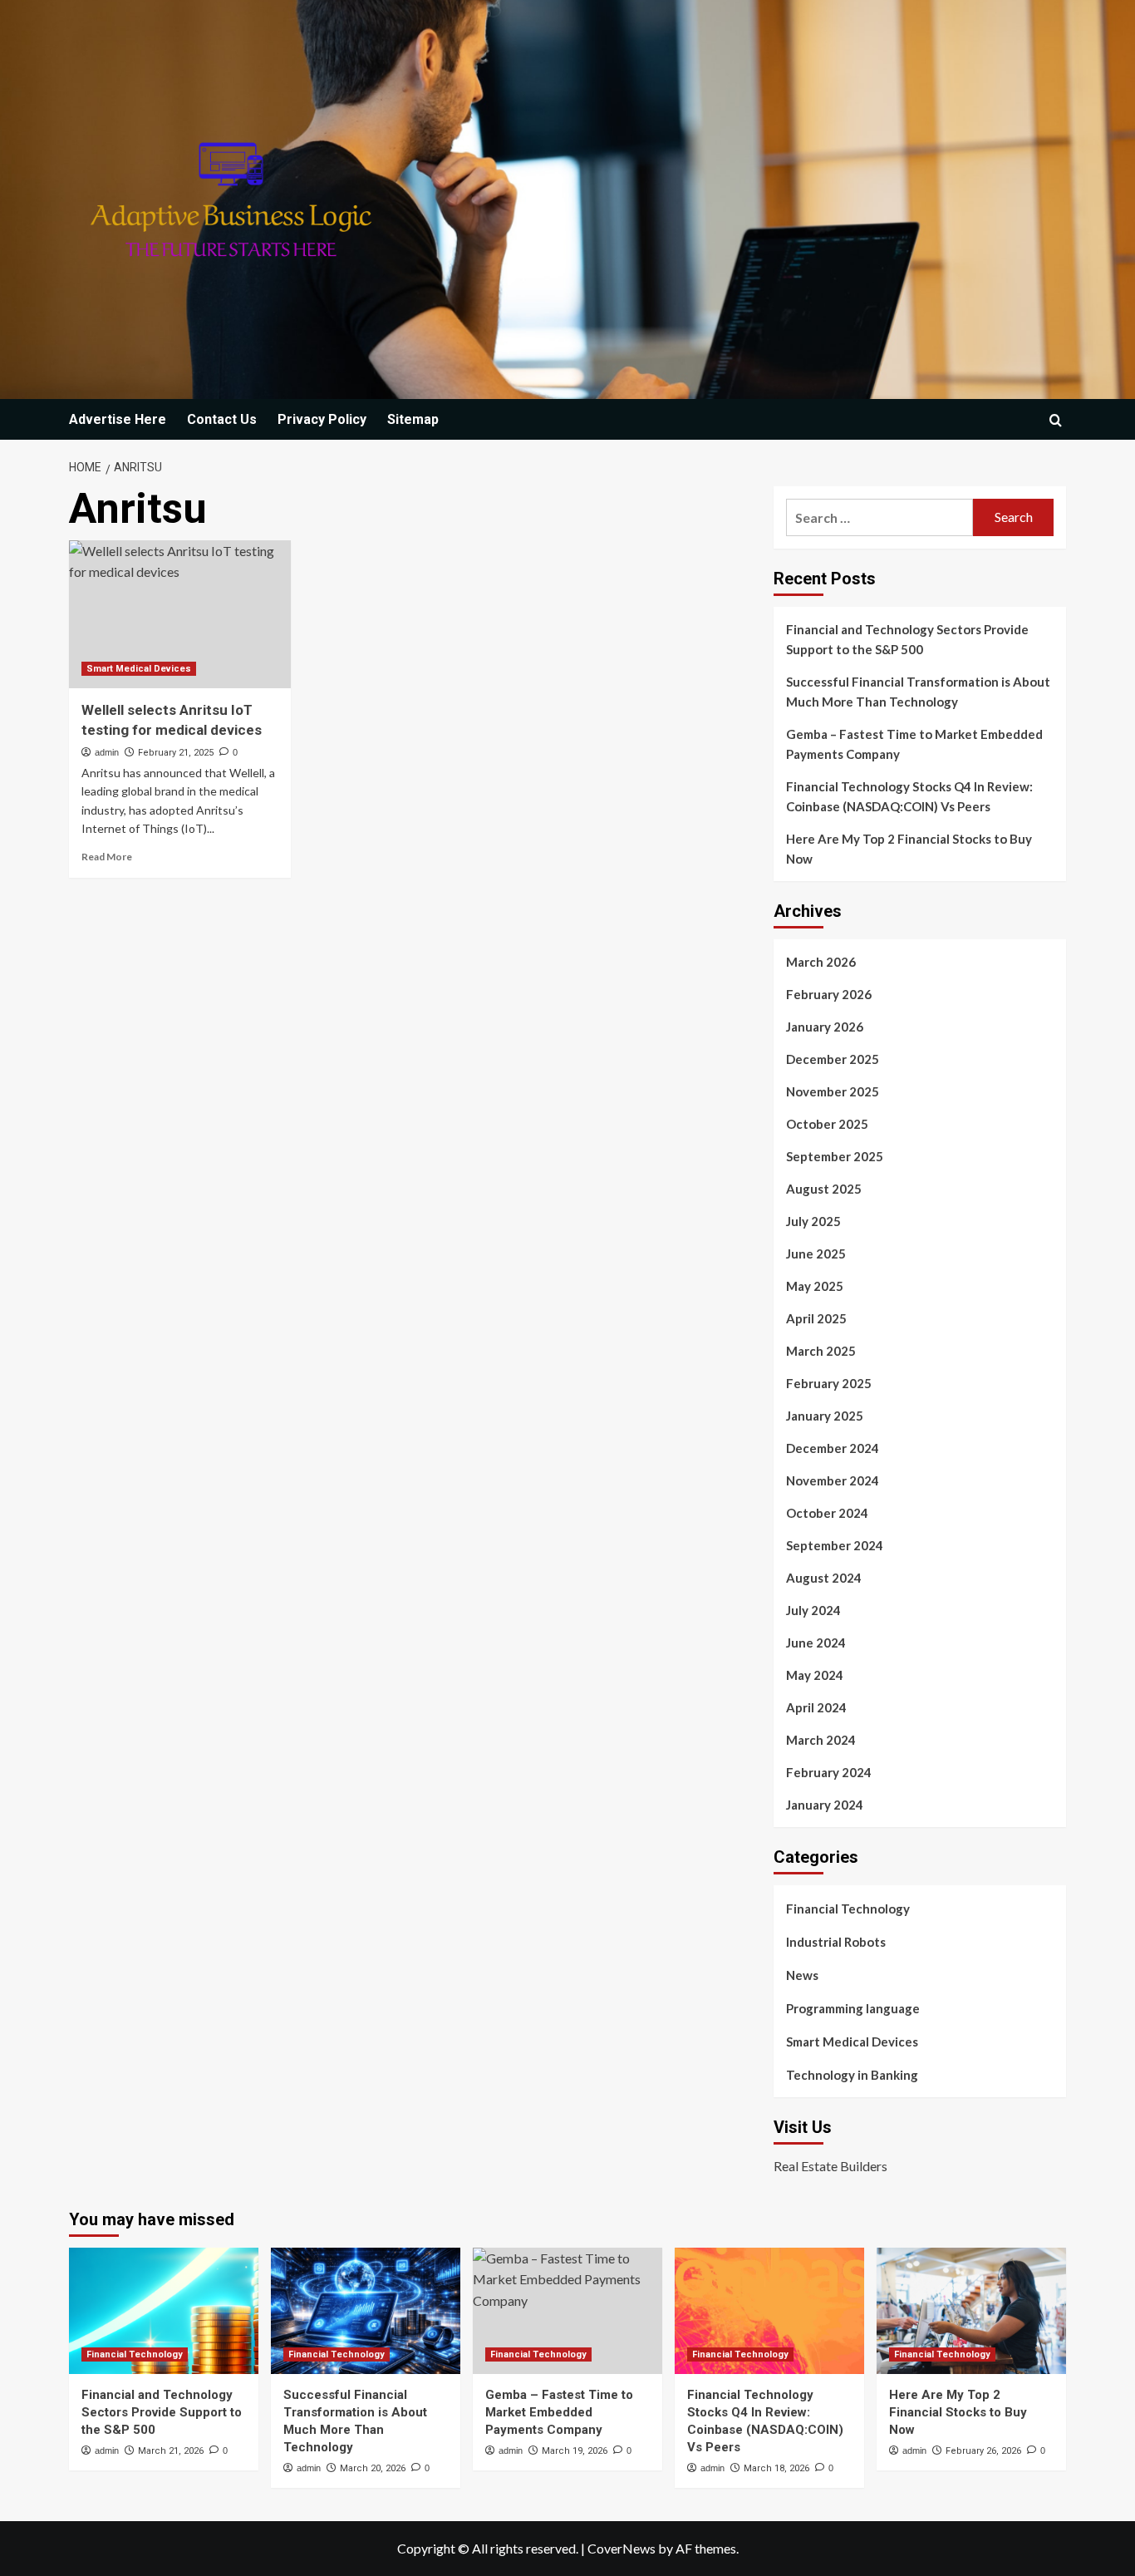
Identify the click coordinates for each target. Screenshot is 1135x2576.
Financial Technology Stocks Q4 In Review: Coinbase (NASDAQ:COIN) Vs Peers (909, 796)
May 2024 (815, 1675)
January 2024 (825, 1805)
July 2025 (813, 1221)
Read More (107, 857)
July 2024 (813, 1610)
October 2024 (827, 1513)
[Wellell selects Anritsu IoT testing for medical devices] (180, 614)
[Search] (1056, 420)
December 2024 (833, 1448)
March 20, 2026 (373, 2468)
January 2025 (825, 1416)
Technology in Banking (852, 2075)
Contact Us (222, 419)
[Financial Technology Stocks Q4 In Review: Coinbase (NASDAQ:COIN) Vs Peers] (769, 2311)
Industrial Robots (836, 1942)
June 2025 (816, 1254)
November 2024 (833, 1480)
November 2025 (833, 1091)
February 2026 (829, 994)
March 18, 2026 (776, 2468)
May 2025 (815, 1286)
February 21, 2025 (176, 753)
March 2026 (821, 962)
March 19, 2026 (575, 2451)
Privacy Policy (322, 419)
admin (107, 752)
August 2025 (824, 1189)
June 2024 (816, 1643)
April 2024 (816, 1707)
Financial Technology (848, 1909)
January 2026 (825, 1027)
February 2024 (829, 1772)
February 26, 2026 (983, 2451)
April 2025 (816, 1318)
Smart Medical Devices (139, 669)
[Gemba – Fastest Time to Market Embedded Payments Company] (567, 2311)
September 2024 (835, 1545)
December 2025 (833, 1059)
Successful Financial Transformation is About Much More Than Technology (918, 692)
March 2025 (821, 1351)
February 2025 (829, 1383)
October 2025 (827, 1124)
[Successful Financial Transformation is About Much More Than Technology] (366, 2311)
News (802, 1975)
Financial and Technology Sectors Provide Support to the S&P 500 (907, 639)
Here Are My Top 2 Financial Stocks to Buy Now (909, 849)
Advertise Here (118, 419)
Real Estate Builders (830, 2166)
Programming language (853, 2008)
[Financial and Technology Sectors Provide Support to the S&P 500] (164, 2311)
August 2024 (824, 1578)
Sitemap (413, 419)
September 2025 (835, 1156)
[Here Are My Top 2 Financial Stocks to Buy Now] (971, 2311)
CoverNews (622, 2548)
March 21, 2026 (171, 2451)
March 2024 (821, 1740)
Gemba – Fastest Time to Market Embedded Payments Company (914, 744)
